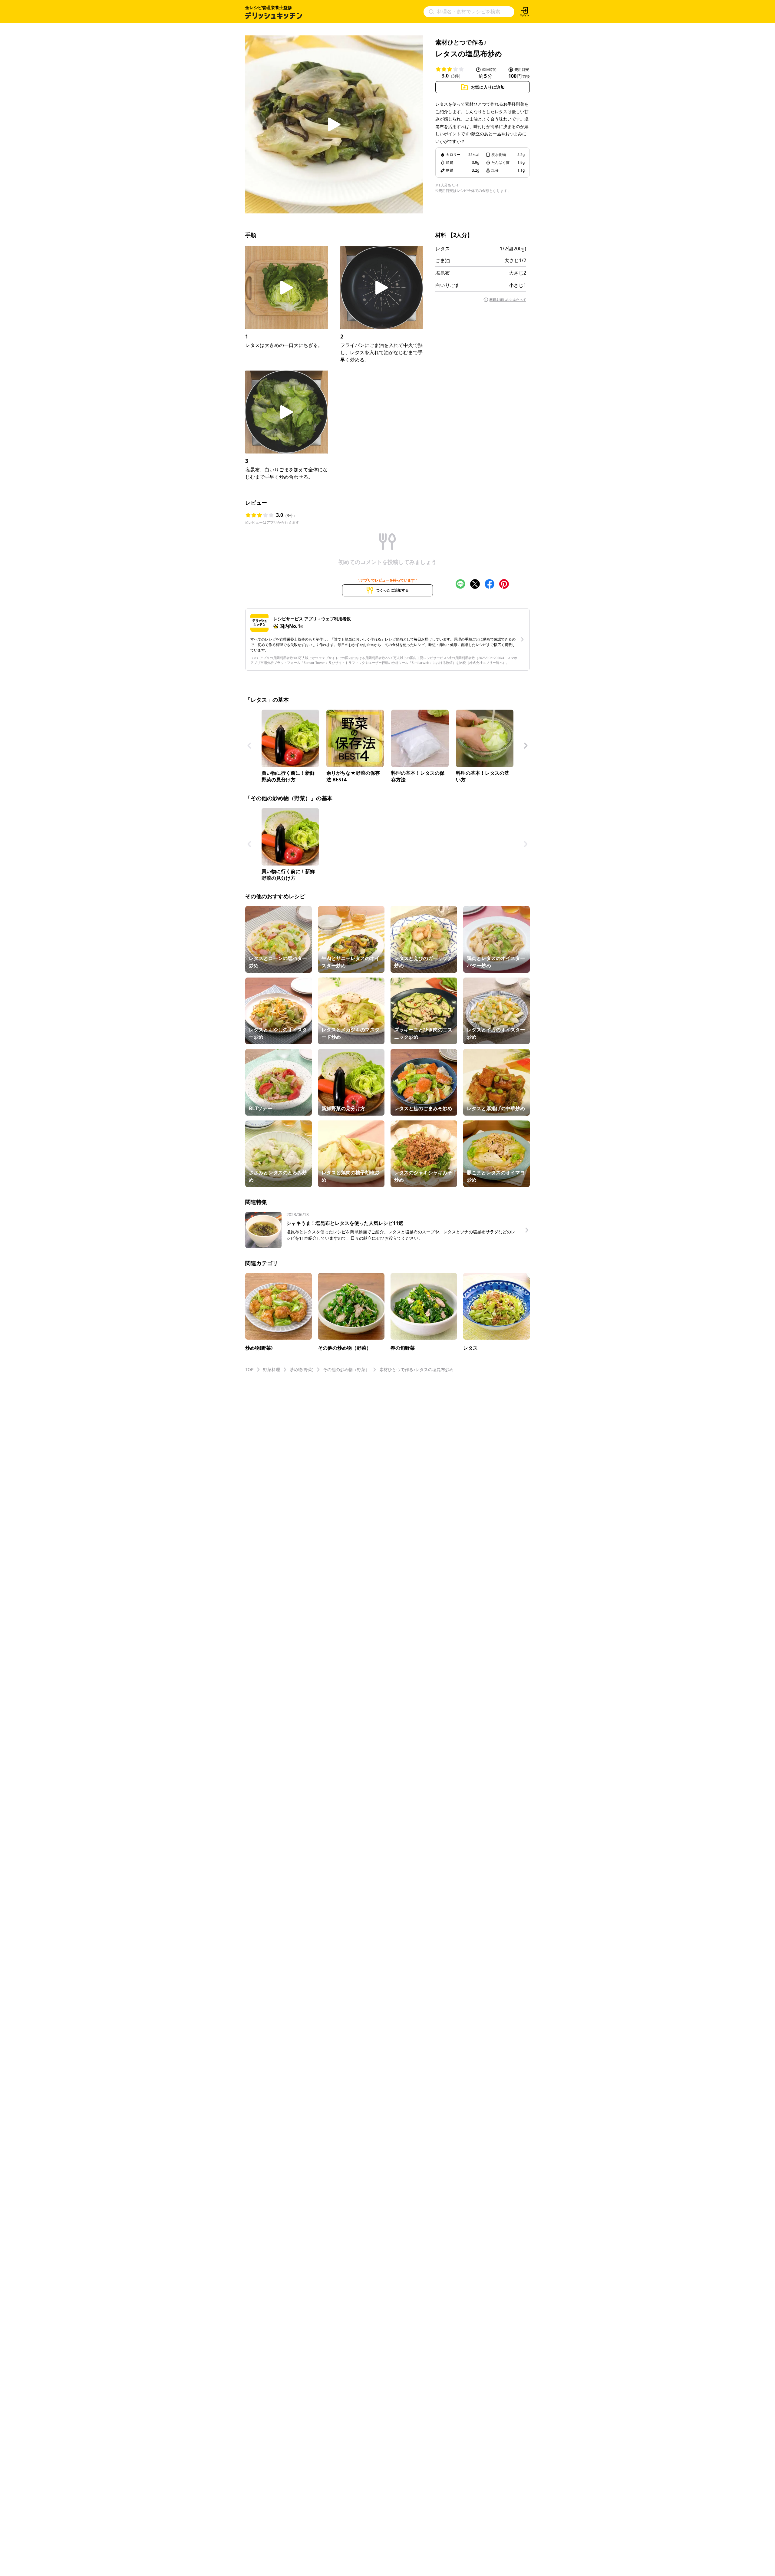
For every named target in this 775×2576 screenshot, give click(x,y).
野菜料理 (272, 1369)
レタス (443, 249)
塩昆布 (443, 273)
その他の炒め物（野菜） (346, 1369)
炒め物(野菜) (302, 1369)
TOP (249, 1369)
